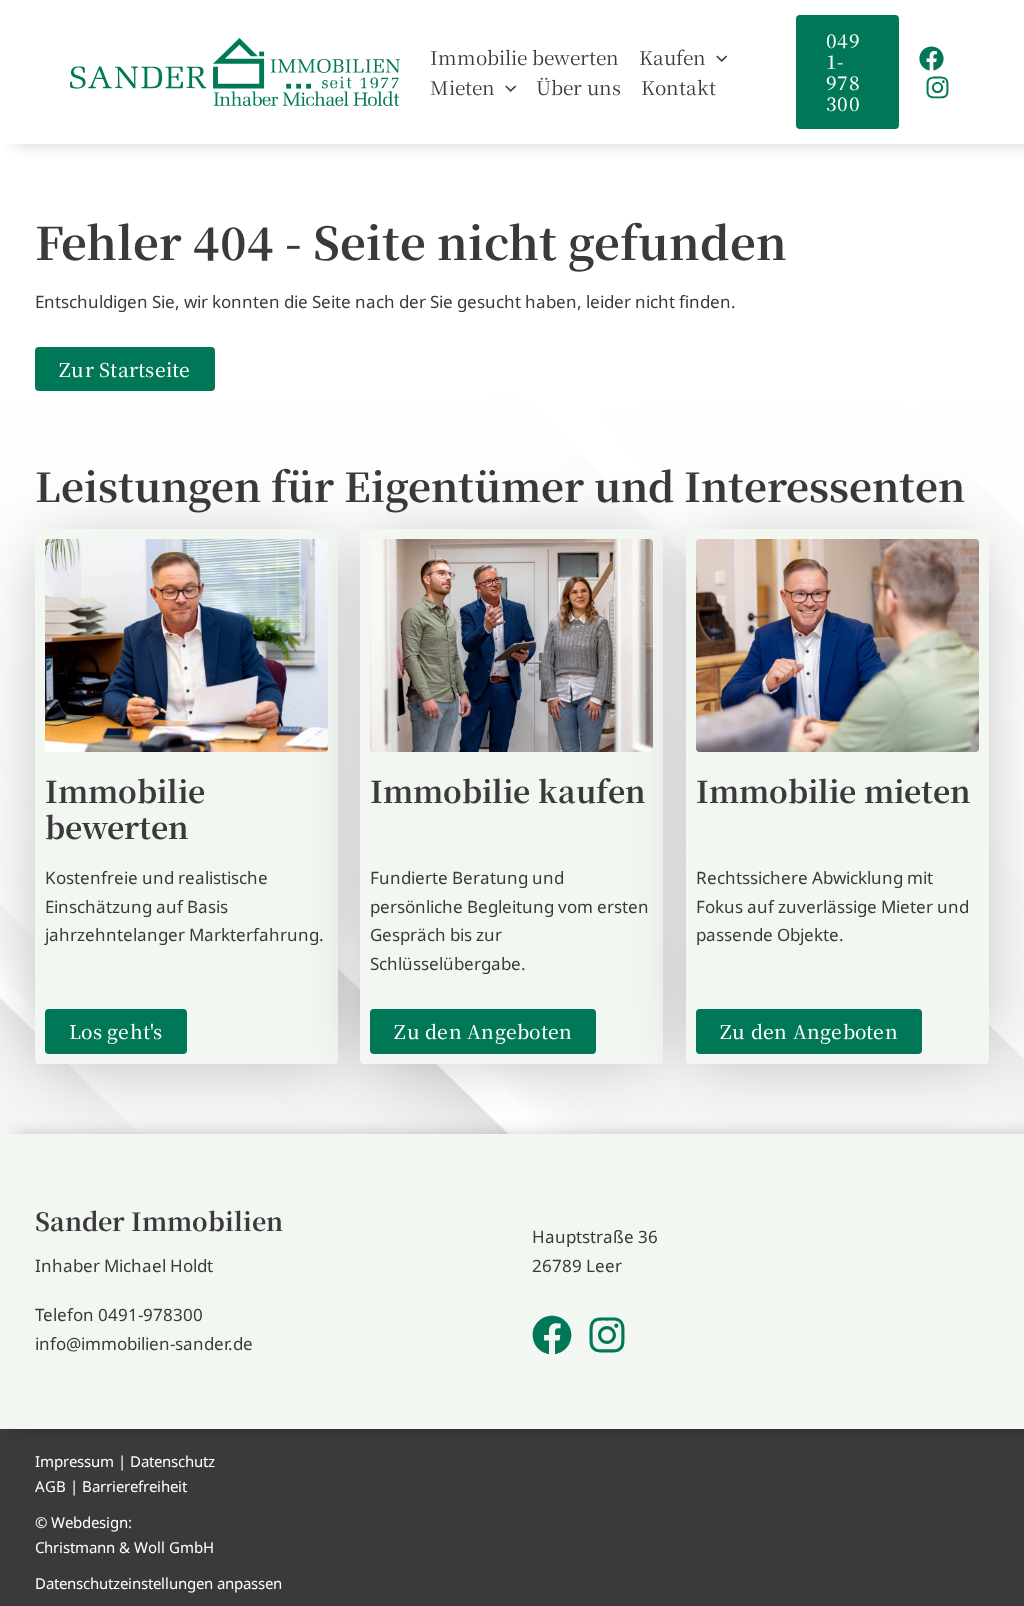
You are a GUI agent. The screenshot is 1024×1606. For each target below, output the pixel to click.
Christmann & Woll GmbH (124, 1547)
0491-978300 (150, 1314)
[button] (716, 57)
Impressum (74, 1461)
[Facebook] (931, 58)
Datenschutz (172, 1461)
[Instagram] (937, 87)
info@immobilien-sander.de (144, 1343)
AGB (50, 1486)
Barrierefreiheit (134, 1486)
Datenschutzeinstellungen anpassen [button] (158, 1583)
